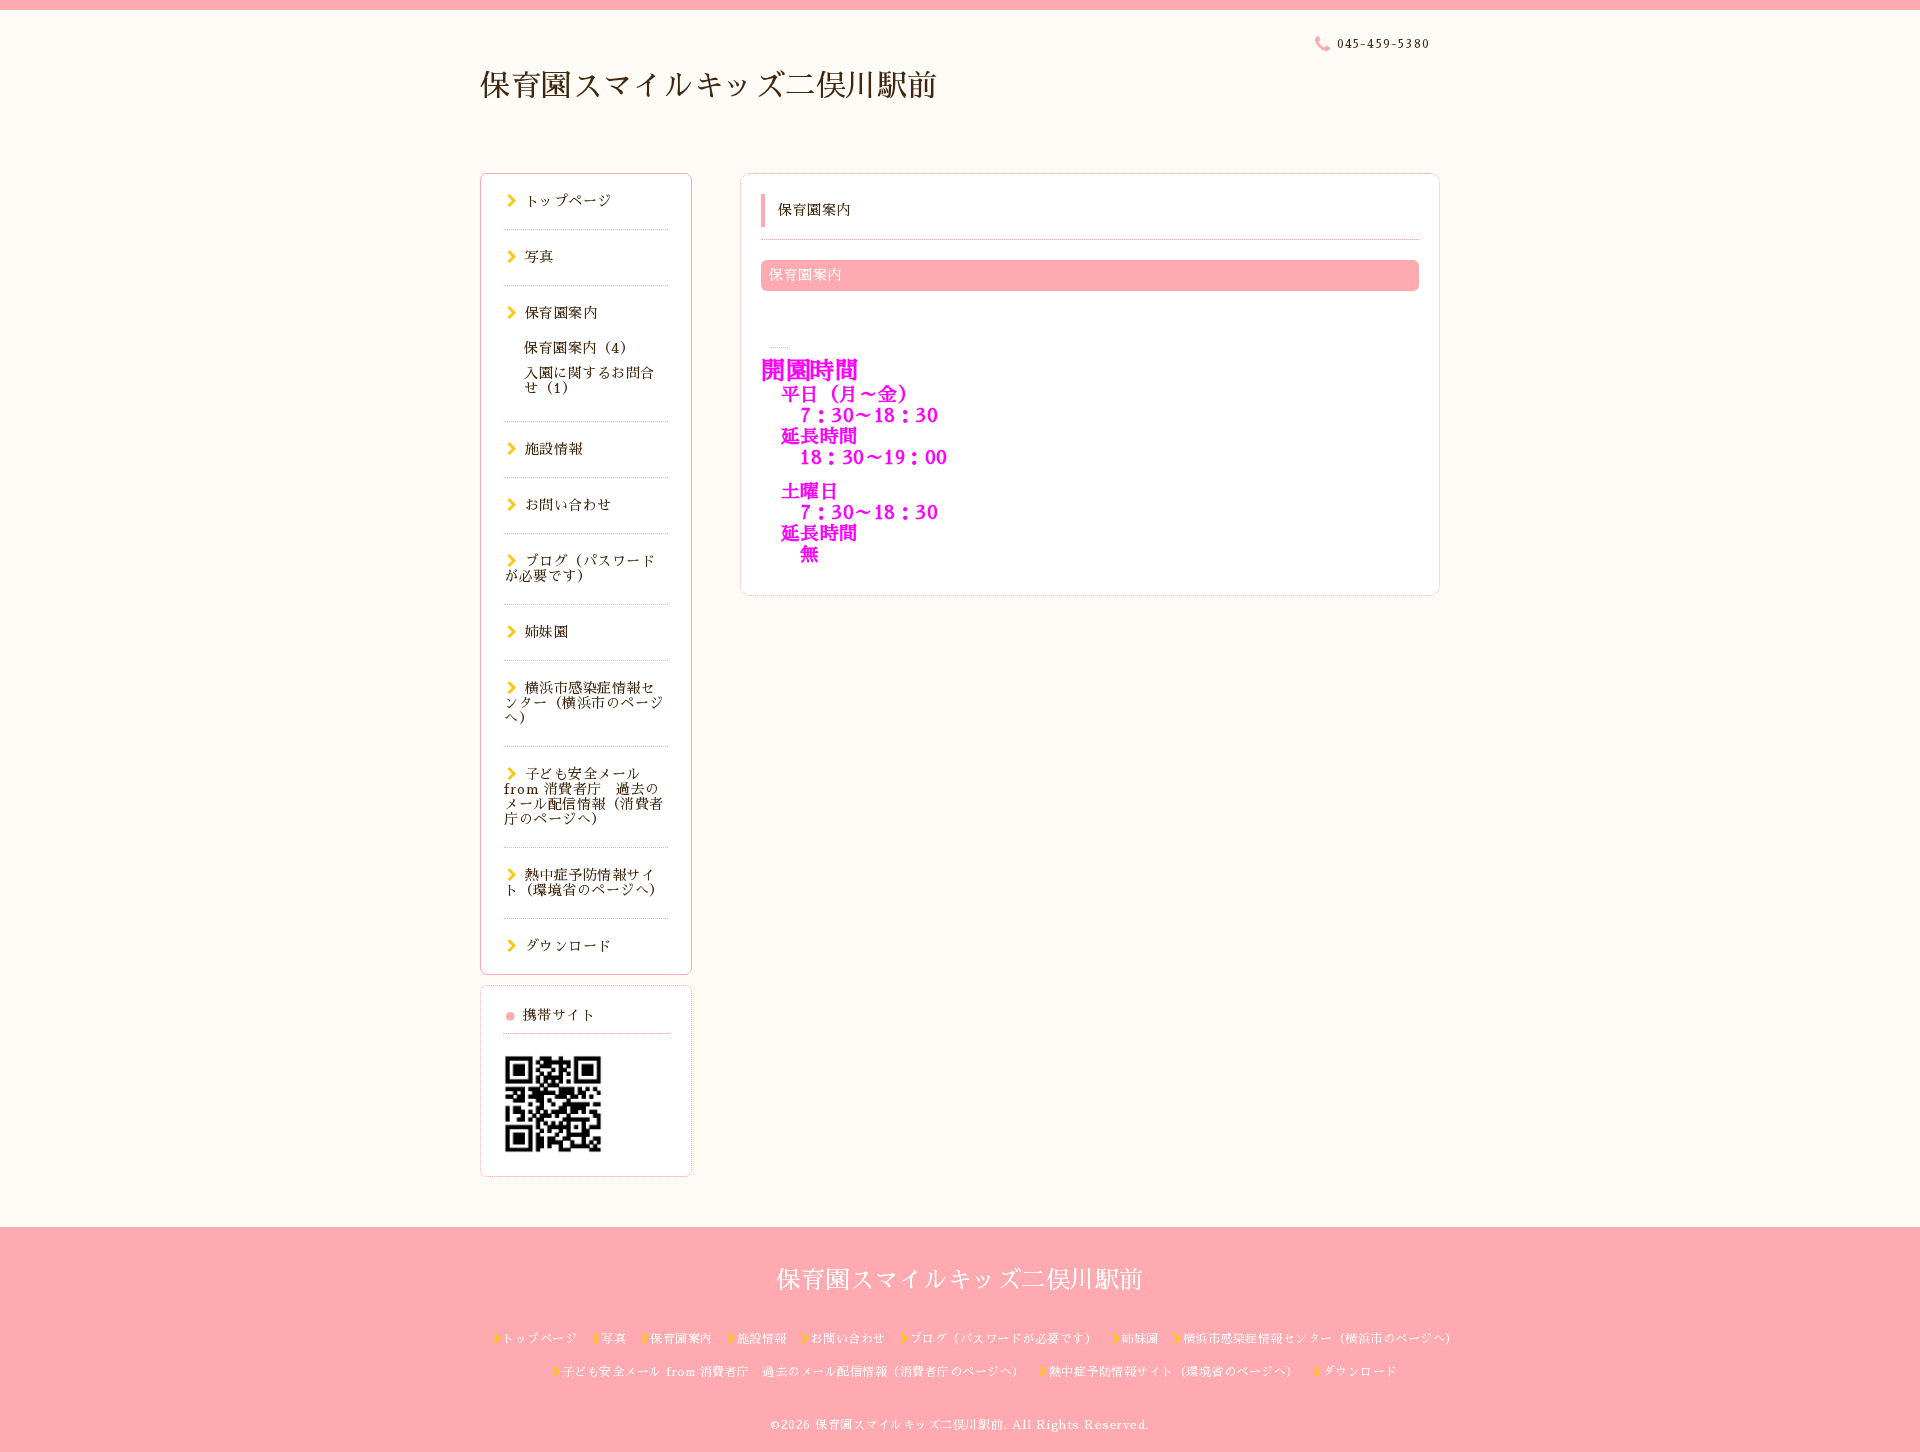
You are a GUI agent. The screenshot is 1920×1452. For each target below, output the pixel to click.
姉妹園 (546, 632)
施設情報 (554, 449)
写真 (539, 257)
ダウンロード (568, 946)
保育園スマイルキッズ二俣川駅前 (709, 86)
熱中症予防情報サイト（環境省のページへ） (584, 882)
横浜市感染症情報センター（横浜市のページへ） (584, 703)
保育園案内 (561, 313)
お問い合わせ (568, 505)
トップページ (568, 201)
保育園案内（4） (579, 348)
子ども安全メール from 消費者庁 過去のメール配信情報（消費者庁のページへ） (584, 796)
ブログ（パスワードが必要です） (579, 568)
